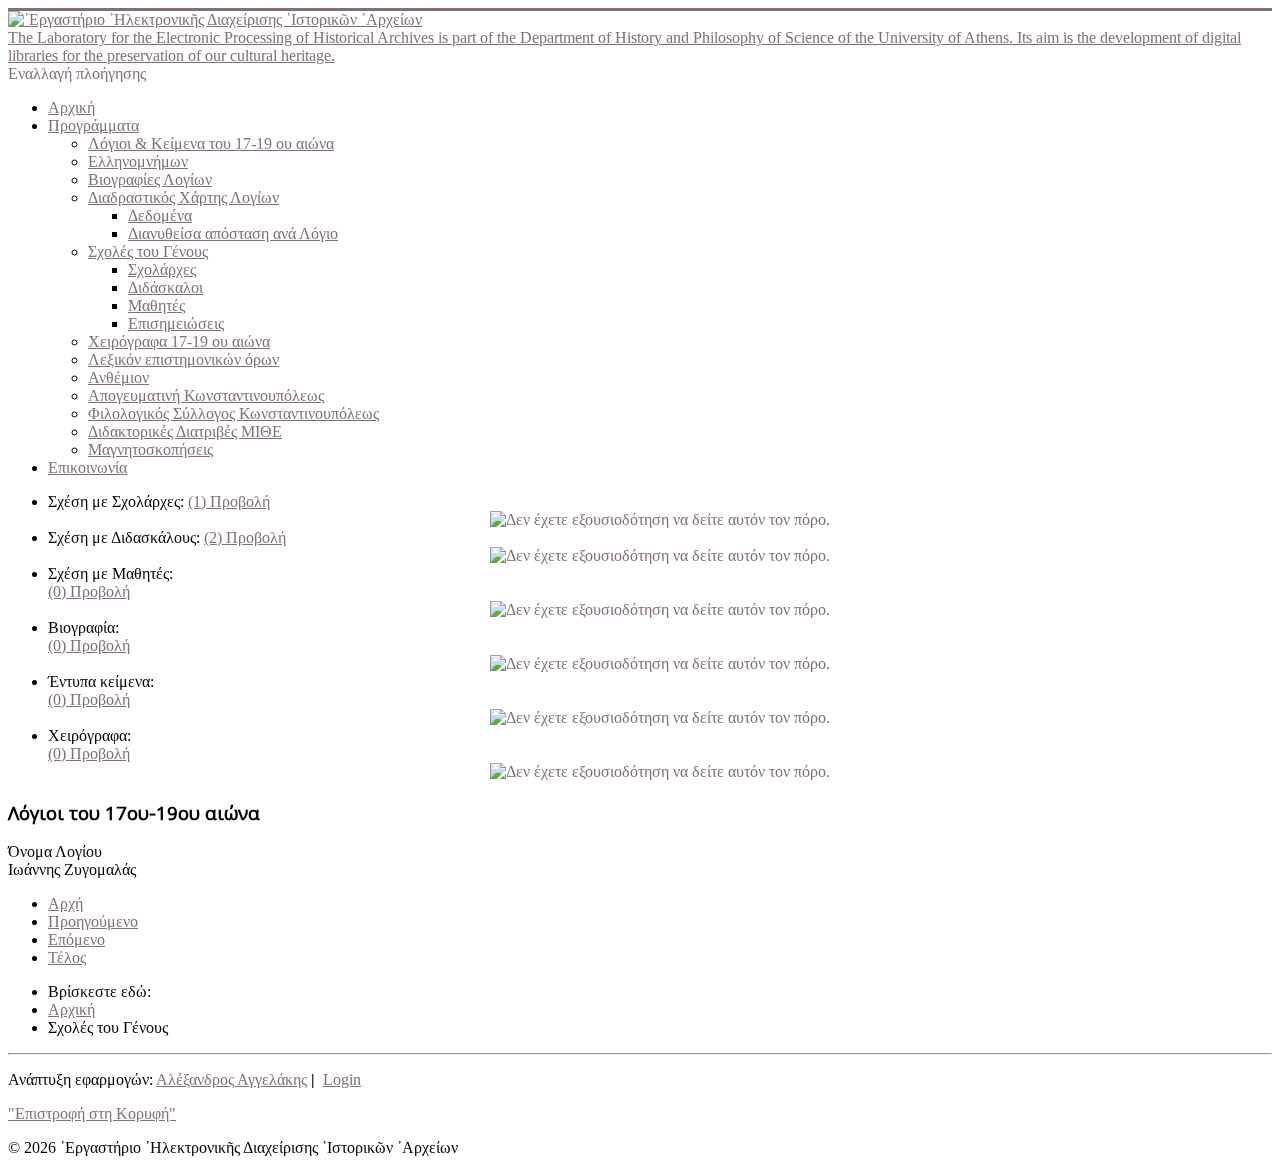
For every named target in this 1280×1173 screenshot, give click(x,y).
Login (342, 1079)
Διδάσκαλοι (165, 287)
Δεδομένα (160, 215)
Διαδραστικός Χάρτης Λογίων (183, 197)
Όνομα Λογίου (55, 851)
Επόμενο (76, 939)
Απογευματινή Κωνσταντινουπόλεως (206, 395)
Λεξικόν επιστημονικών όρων (183, 359)
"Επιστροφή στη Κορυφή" (92, 1113)
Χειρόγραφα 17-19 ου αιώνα (179, 341)
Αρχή (65, 903)
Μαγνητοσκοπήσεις (150, 449)
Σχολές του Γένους (148, 251)
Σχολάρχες (162, 269)
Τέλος (67, 957)
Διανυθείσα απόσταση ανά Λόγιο (233, 233)
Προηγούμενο (93, 921)
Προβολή (229, 501)
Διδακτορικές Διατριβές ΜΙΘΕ (185, 431)
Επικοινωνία (87, 467)
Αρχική (71, 107)
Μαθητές (156, 305)
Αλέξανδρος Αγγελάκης (231, 1079)
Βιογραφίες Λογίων (150, 179)
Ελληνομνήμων (138, 161)
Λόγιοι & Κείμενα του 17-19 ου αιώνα (211, 143)
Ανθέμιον (118, 377)
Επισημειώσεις (176, 323)
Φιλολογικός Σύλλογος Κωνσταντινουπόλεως (233, 413)
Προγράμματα (93, 125)
